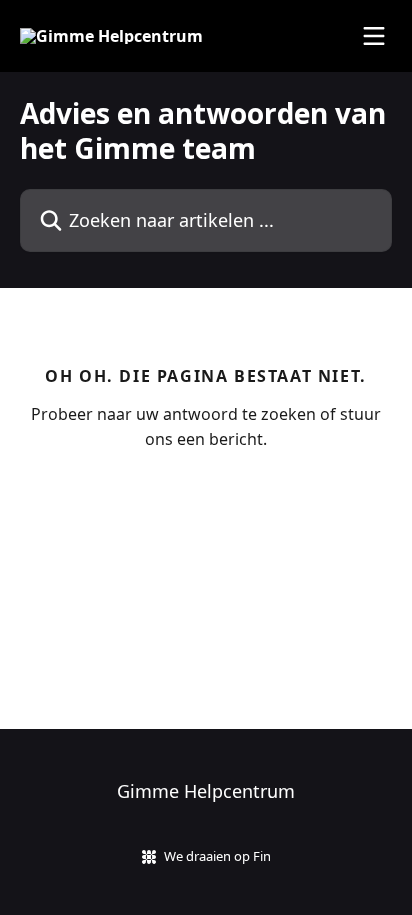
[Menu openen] (374, 36)
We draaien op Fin (217, 856)
